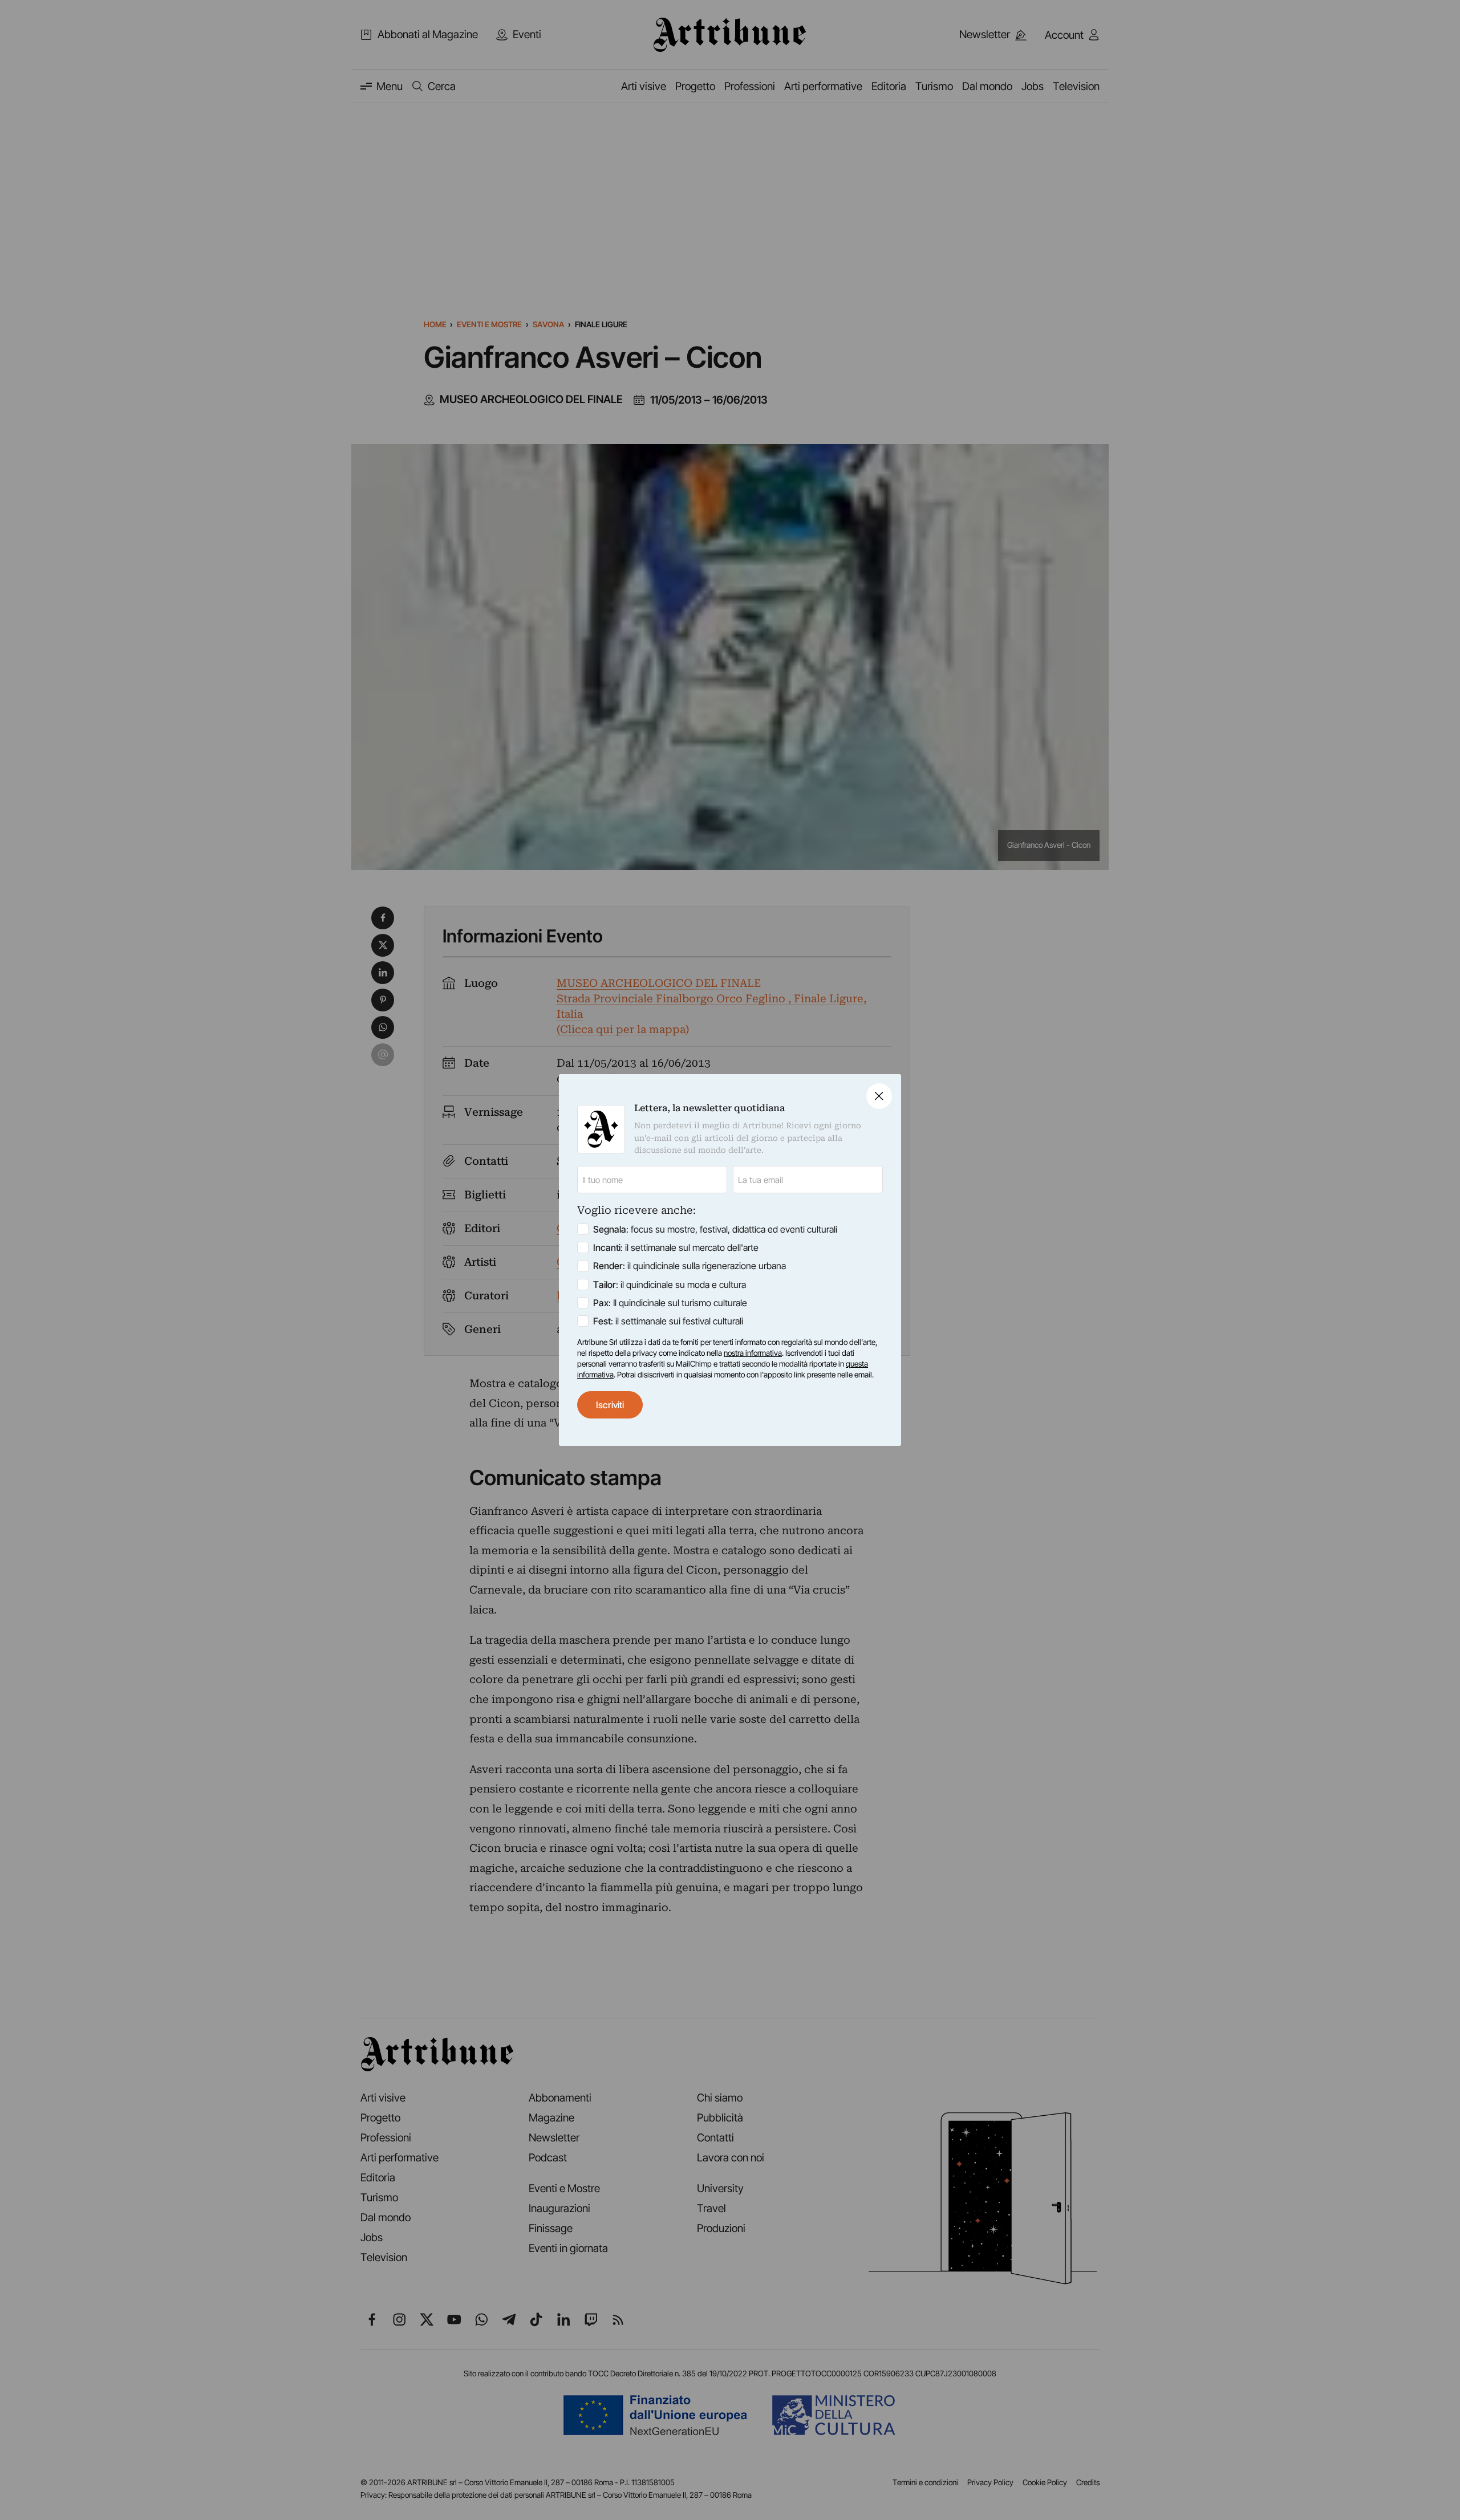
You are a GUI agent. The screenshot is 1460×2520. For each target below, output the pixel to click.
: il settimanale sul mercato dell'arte (676, 1247)
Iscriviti (610, 1405)
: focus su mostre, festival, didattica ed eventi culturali (715, 1229)
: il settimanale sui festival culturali (668, 1321)
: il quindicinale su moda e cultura (670, 1285)
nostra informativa (753, 1353)
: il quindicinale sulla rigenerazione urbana (690, 1266)
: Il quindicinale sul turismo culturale (670, 1303)
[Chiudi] (879, 1096)
